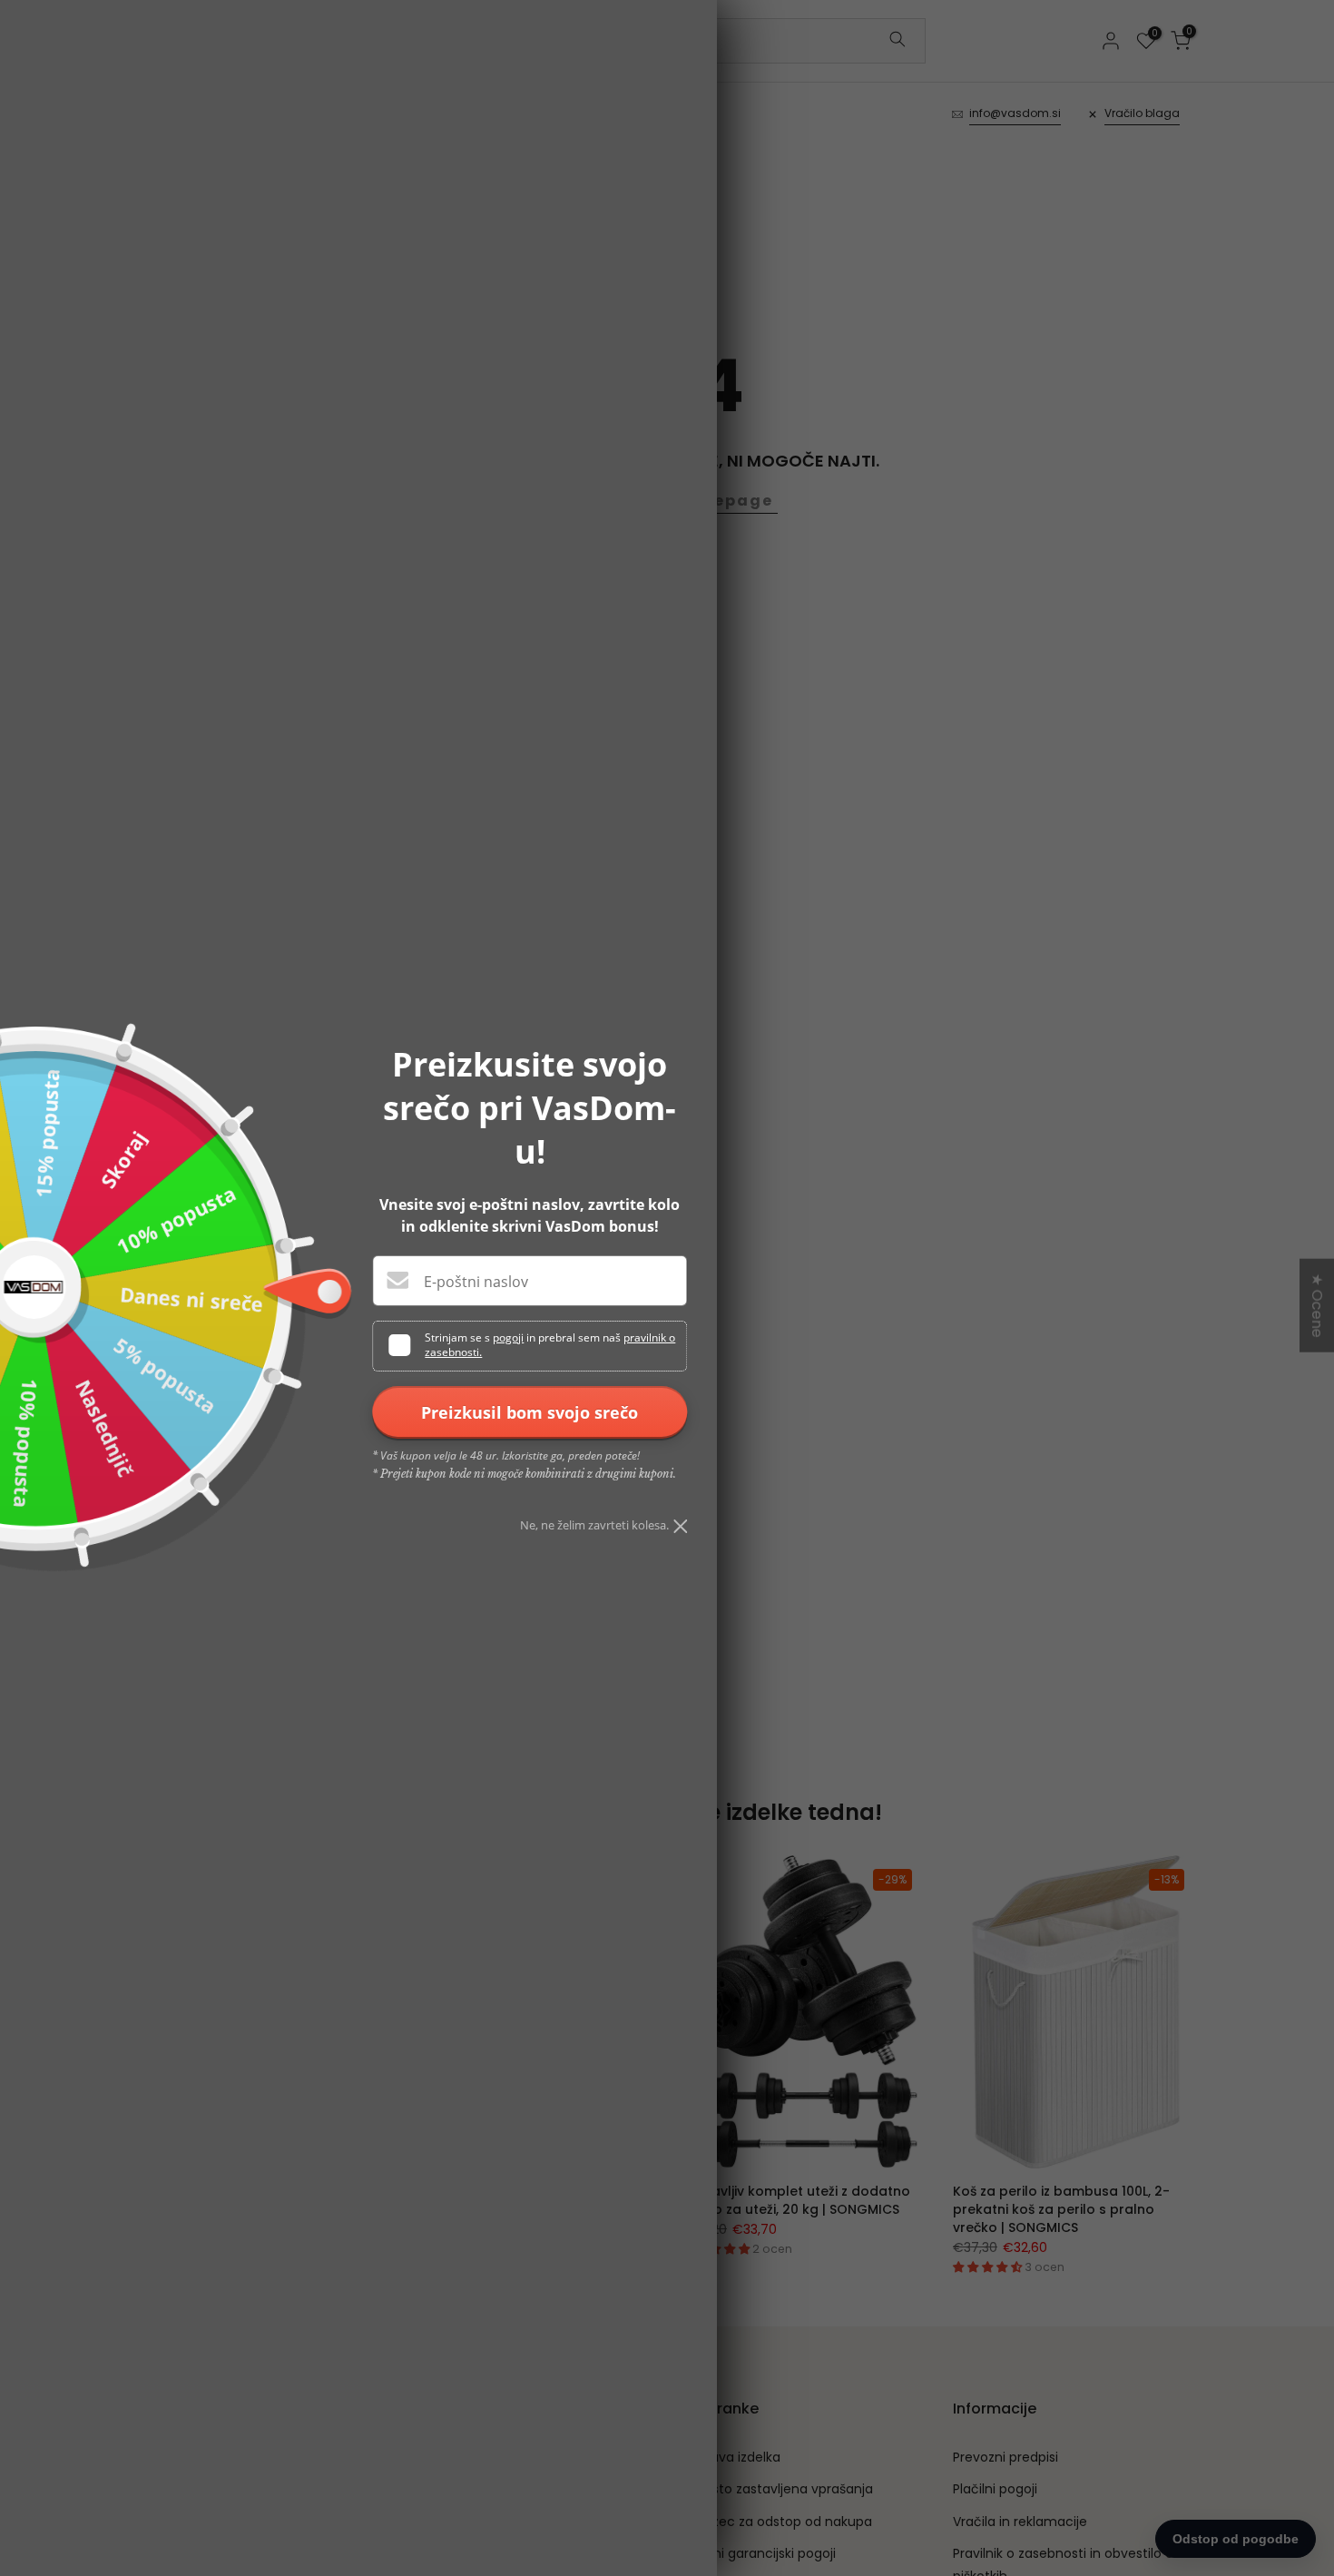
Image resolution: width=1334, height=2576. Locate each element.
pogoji (508, 1337)
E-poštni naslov (476, 1282)
